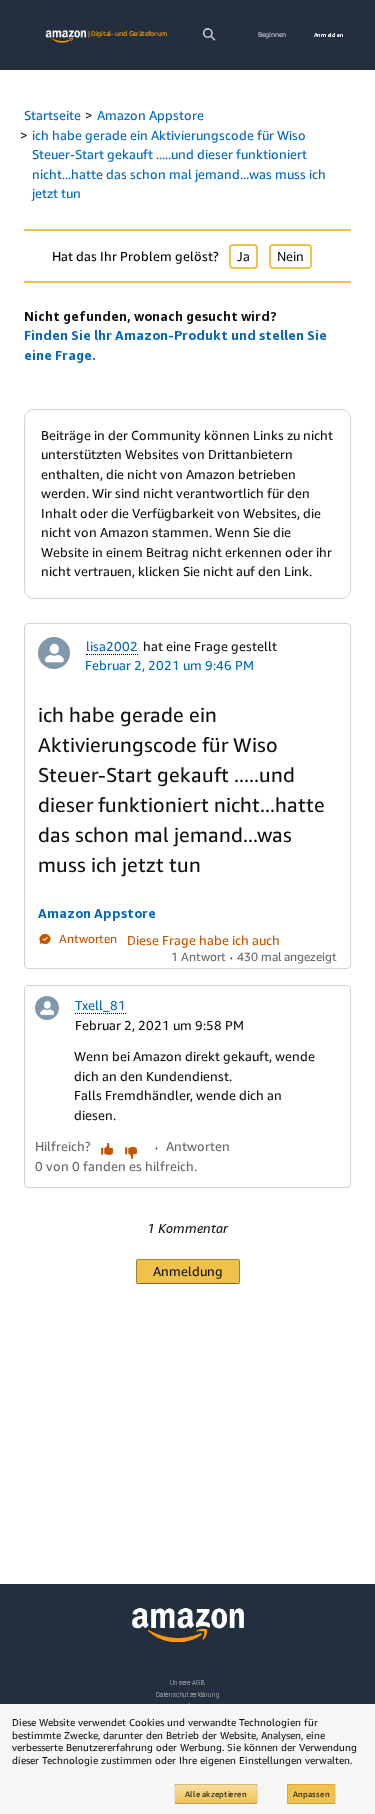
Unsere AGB (187, 1682)
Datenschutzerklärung (187, 1694)
